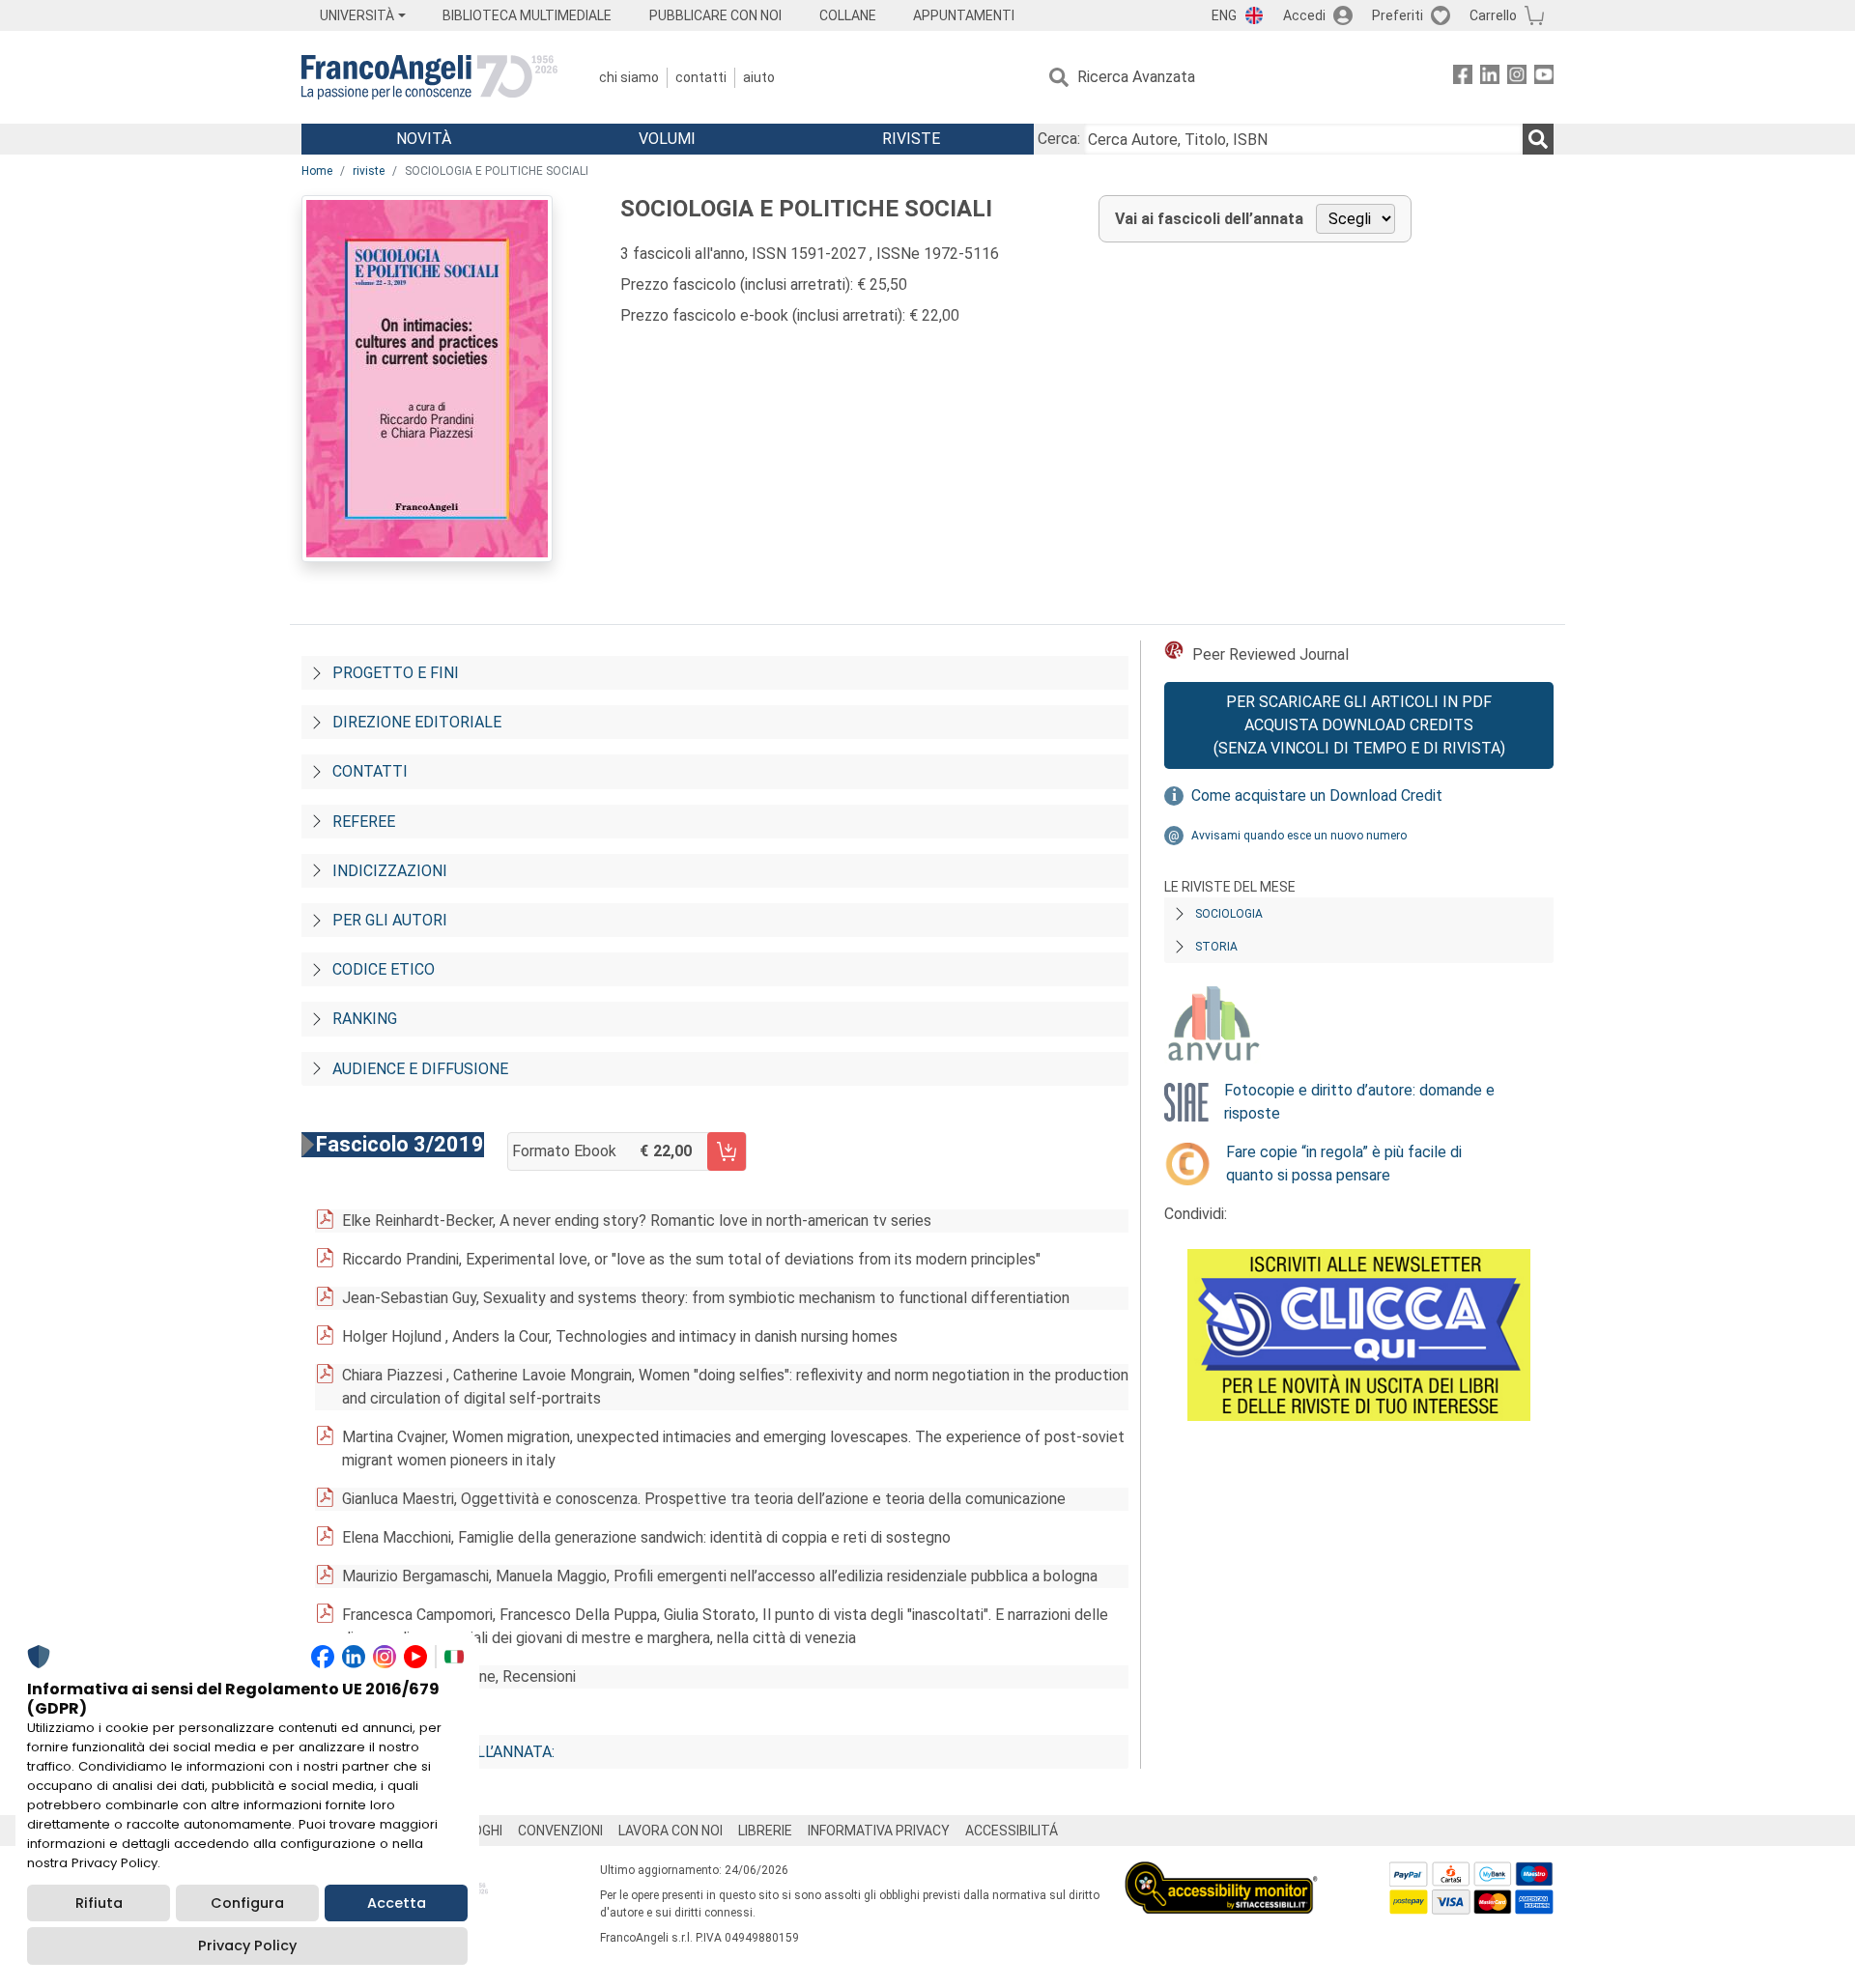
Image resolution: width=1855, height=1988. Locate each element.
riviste (369, 171)
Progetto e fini (396, 673)
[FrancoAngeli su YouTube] (1544, 78)
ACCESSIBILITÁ (1012, 1831)
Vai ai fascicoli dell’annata (1209, 219)
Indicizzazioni (390, 871)
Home (317, 171)
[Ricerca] (1538, 139)
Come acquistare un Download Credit (1317, 795)
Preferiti (1398, 15)
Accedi (1304, 15)
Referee (364, 822)
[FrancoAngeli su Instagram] (1517, 78)
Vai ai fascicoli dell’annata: (443, 1752)
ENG (1224, 15)
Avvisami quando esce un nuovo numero (1299, 836)
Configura (247, 1903)
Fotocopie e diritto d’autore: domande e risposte (1359, 1102)
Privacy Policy (247, 1945)
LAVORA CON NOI (671, 1831)
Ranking (365, 1019)
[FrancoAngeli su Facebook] (1463, 78)
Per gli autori (390, 920)
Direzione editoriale (417, 722)
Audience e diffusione (420, 1069)
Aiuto (759, 77)
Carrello (1493, 15)
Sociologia (1229, 914)
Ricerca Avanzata (1136, 77)
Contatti (701, 77)
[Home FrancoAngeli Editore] (429, 77)
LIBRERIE (765, 1831)
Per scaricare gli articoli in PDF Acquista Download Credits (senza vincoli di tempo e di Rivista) (1359, 725)
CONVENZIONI (560, 1831)
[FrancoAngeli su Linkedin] (1490, 78)
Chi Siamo (629, 77)
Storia (1216, 947)
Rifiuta (99, 1903)
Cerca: (1059, 139)
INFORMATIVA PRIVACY (879, 1831)
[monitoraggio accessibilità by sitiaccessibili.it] (1221, 1873)
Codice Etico (384, 969)
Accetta (397, 1903)
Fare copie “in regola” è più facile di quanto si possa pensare (1344, 1164)
